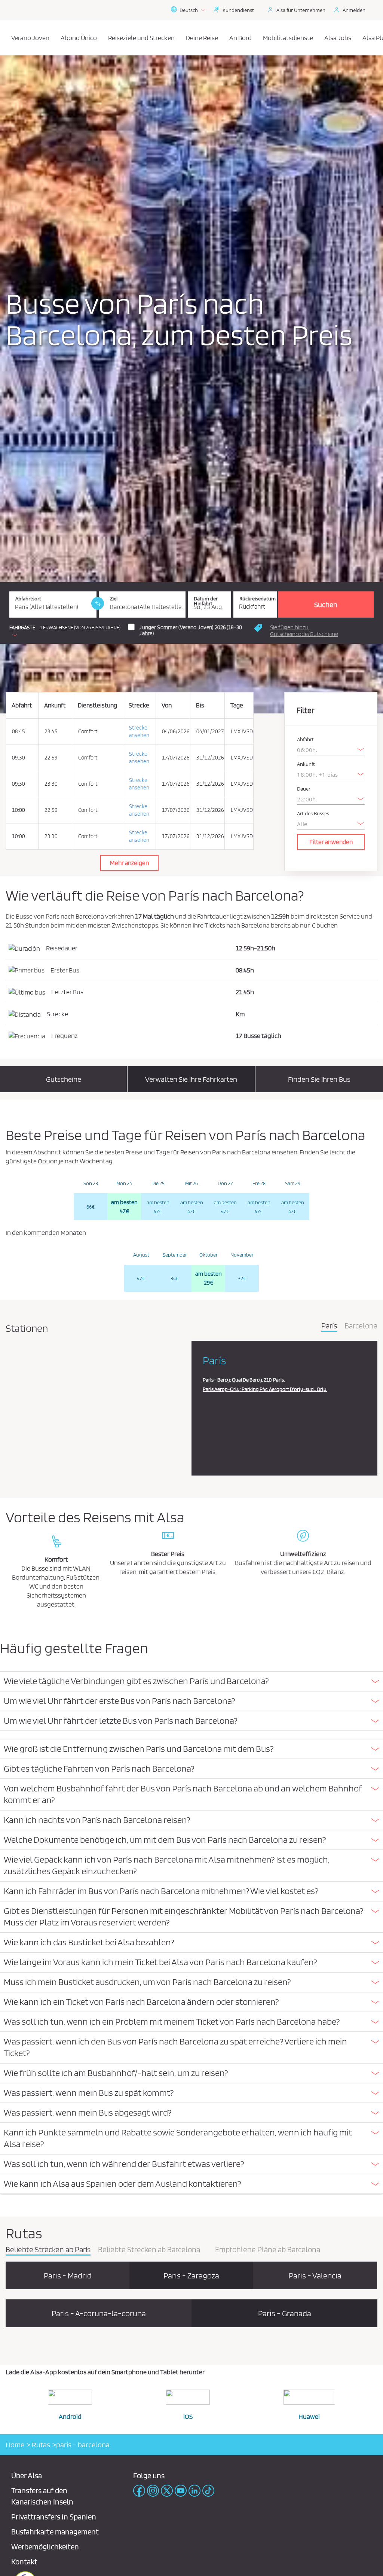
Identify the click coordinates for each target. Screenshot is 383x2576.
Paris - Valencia (315, 2275)
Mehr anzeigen (129, 863)
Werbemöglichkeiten (45, 2547)
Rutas (40, 2445)
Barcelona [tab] (361, 1326)
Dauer (304, 789)
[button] (313, 631)
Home (15, 2445)
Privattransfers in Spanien (54, 2517)
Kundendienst (238, 10)
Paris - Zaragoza (191, 2275)
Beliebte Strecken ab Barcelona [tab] (149, 2250)
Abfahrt (305, 739)
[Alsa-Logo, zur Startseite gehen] (8, 38)
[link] (98, 603)
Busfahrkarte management (55, 2532)
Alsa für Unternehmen (301, 10)
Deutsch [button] (189, 10)
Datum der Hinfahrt (206, 601)
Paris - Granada (285, 2313)
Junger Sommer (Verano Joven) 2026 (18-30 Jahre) (190, 630)
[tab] (191, 1682)
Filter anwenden (331, 842)
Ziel (114, 599)
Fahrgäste (22, 628)
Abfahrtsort (28, 599)
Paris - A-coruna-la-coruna (99, 2313)
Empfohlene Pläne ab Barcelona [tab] (268, 2250)
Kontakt (24, 2562)
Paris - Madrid (68, 2275)
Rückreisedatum (258, 599)
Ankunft (306, 764)
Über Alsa (27, 2475)
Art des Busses (313, 814)
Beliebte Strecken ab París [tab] (48, 2250)
